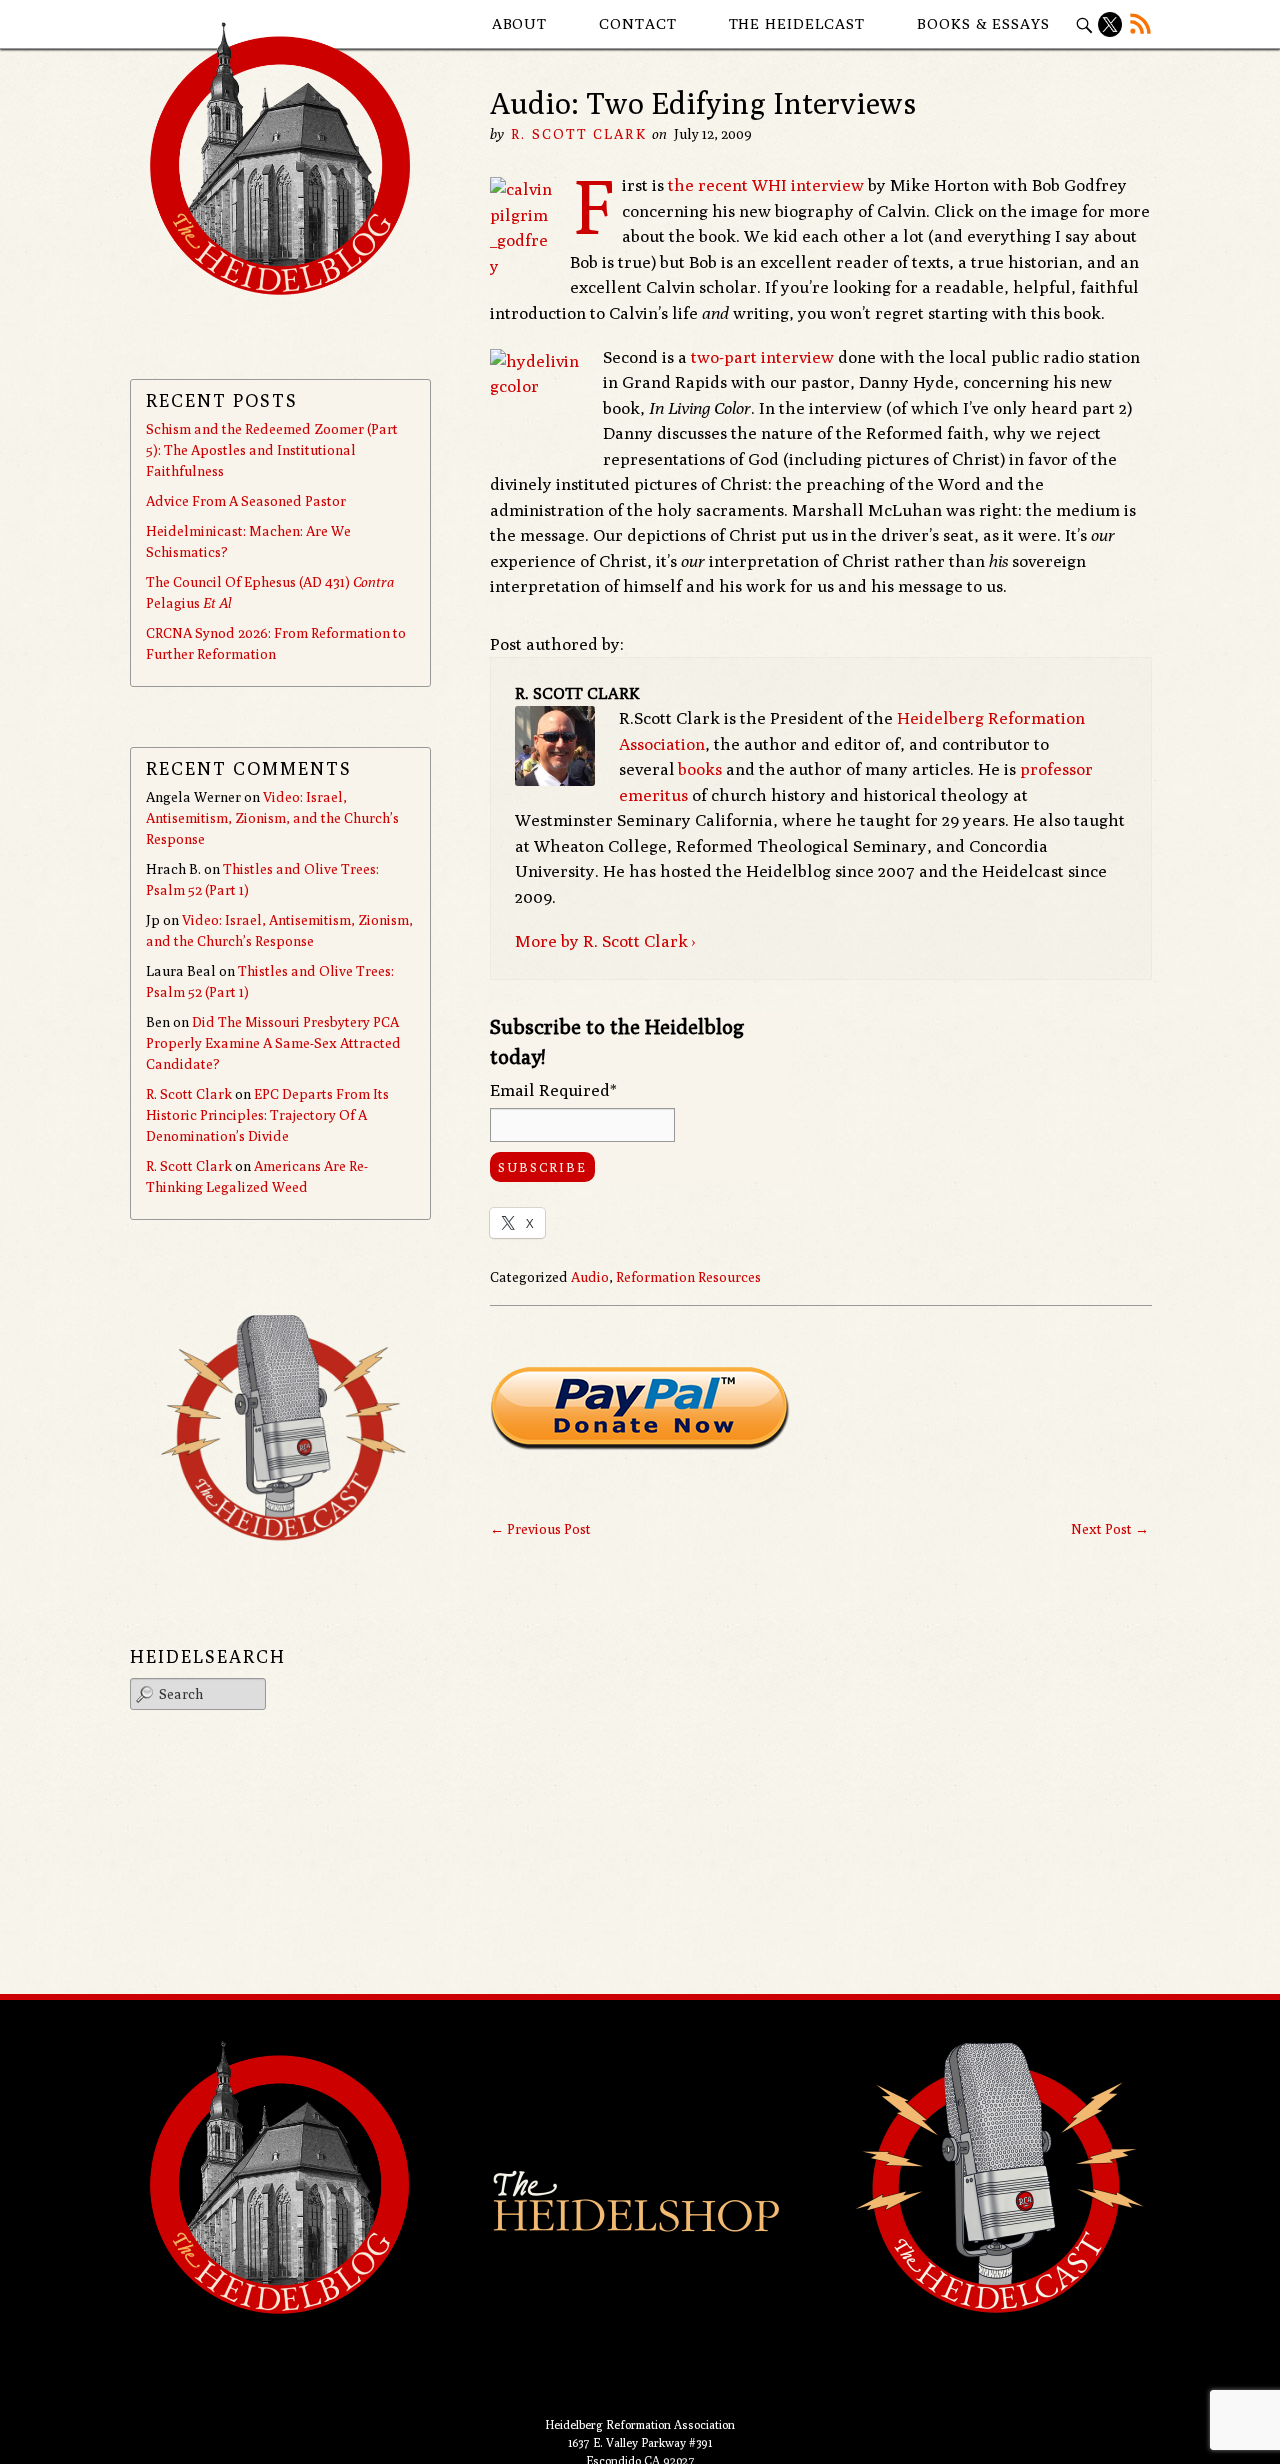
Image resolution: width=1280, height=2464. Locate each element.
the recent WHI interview (766, 185)
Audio (590, 1277)
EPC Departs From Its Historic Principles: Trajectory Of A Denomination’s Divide (267, 1115)
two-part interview (762, 357)
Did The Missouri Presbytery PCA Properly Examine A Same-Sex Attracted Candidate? (273, 1043)
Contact (637, 23)
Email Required (553, 1090)
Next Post (1110, 1529)
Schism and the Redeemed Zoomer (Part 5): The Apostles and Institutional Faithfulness (272, 450)
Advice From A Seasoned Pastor (246, 501)
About (520, 23)
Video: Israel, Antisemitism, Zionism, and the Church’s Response (272, 818)
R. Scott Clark (578, 134)
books (700, 769)
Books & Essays (983, 23)
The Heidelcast (797, 23)
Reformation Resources (688, 1277)
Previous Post (540, 1529)
